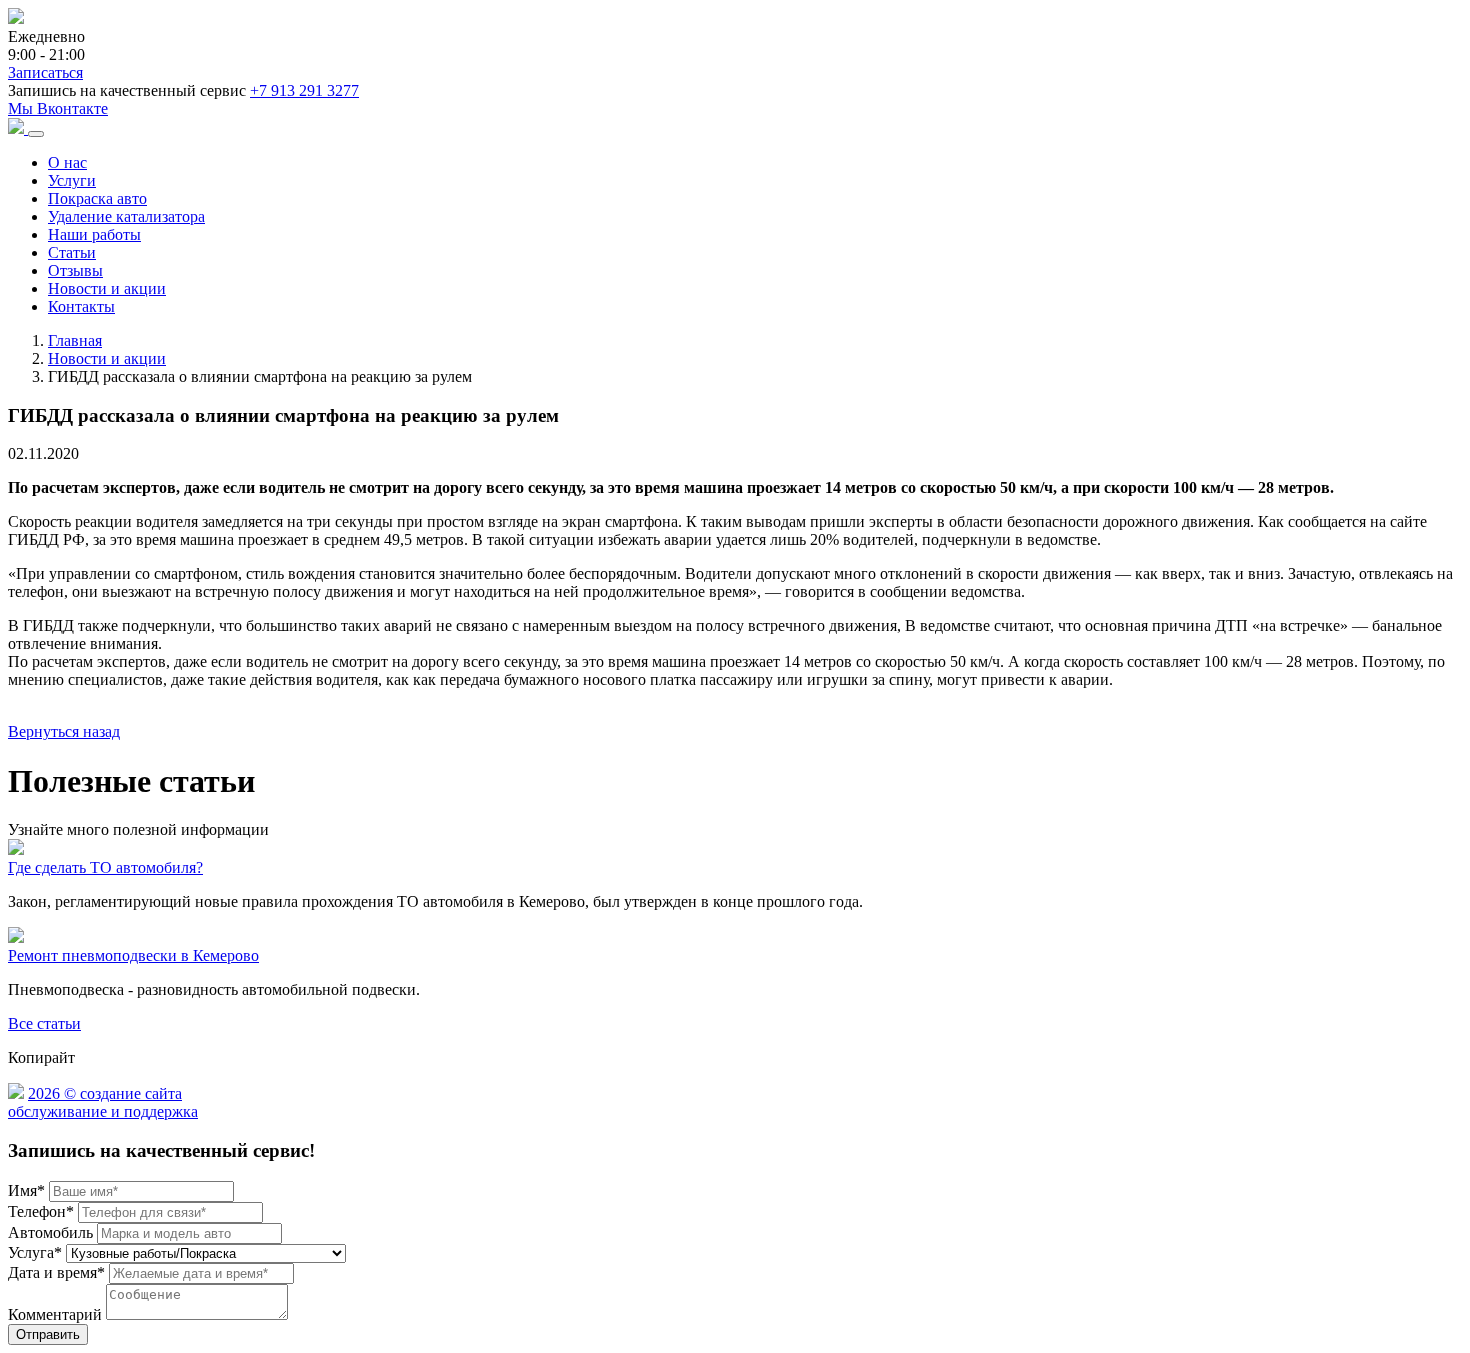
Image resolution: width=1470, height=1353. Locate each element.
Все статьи (44, 1023)
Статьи (72, 252)
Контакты (81, 306)
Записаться (45, 72)
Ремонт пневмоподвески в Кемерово (133, 955)
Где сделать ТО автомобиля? (105, 867)
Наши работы (94, 234)
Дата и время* (56, 1272)
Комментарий (55, 1314)
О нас (67, 162)
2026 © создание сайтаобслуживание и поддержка (103, 1102)
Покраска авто (97, 198)
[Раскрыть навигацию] (36, 134)
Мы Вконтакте (58, 108)
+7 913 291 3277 (304, 90)
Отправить (48, 1334)
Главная (75, 340)
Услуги (72, 180)
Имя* (26, 1190)
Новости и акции (107, 288)
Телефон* (41, 1211)
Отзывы (75, 270)
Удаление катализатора (126, 216)
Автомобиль (50, 1232)
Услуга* (35, 1252)
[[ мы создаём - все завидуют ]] (16, 1093)
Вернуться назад (64, 731)
